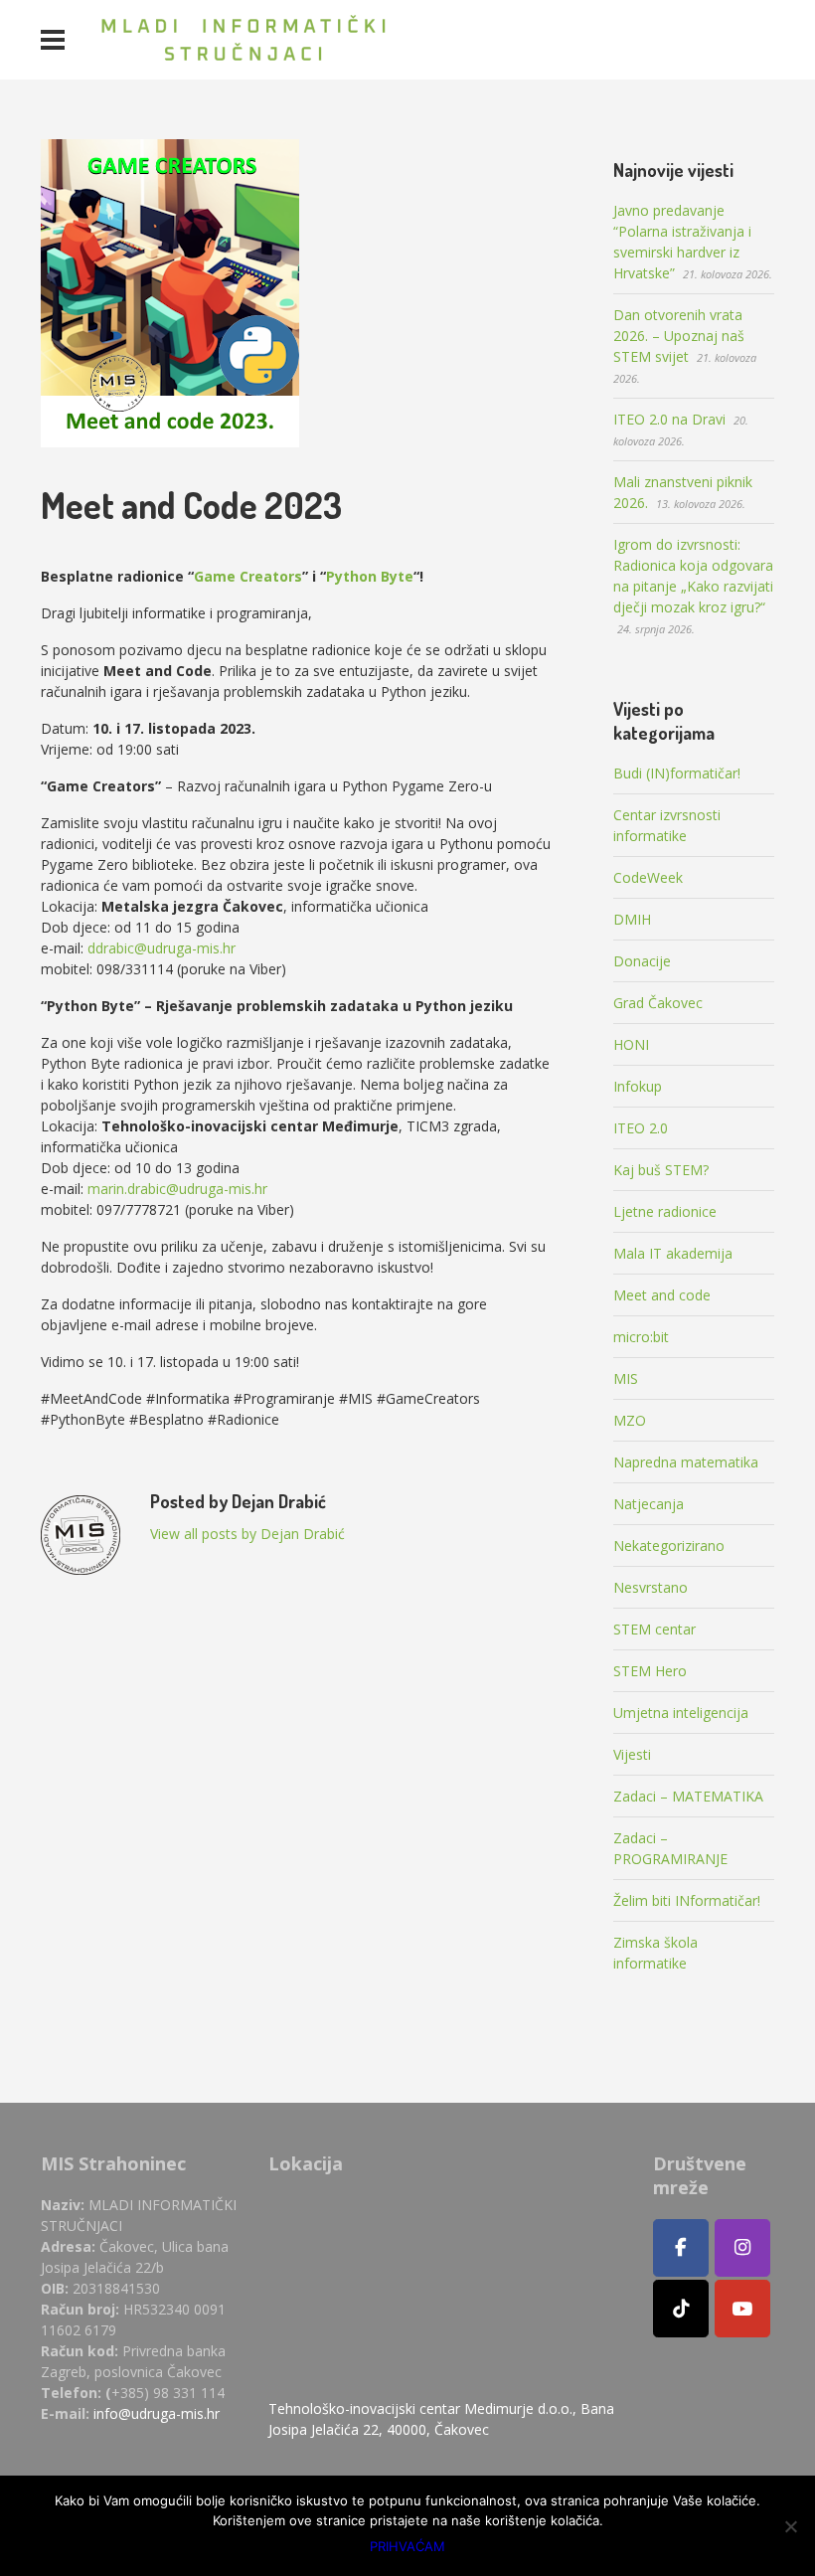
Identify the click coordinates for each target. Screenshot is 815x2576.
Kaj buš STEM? (661, 1170)
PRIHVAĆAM (407, 2546)
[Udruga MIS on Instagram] (742, 2248)
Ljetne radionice (665, 1211)
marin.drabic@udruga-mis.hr (177, 1189)
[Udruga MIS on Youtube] (742, 2309)
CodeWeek (648, 877)
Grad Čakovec (658, 1003)
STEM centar (654, 1629)
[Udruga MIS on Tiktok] (681, 2309)
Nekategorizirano (669, 1546)
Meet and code (662, 1295)
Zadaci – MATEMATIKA (688, 1796)
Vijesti (632, 1754)
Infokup (638, 1086)
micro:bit (641, 1337)
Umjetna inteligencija (681, 1713)
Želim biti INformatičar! (687, 1900)
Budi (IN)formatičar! (677, 773)
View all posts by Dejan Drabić (247, 1534)
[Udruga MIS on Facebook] (681, 2248)
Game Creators (248, 576)
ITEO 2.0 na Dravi (669, 419)
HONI (631, 1044)
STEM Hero (650, 1671)
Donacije (642, 961)
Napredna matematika (686, 1462)
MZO (630, 1420)
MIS (626, 1378)
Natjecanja (649, 1504)
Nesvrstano (651, 1587)
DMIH (632, 919)
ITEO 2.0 (641, 1128)
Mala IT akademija (673, 1253)
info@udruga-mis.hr (157, 2413)
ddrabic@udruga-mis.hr (162, 948)
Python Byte (370, 576)
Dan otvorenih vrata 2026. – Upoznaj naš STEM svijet (679, 336)
